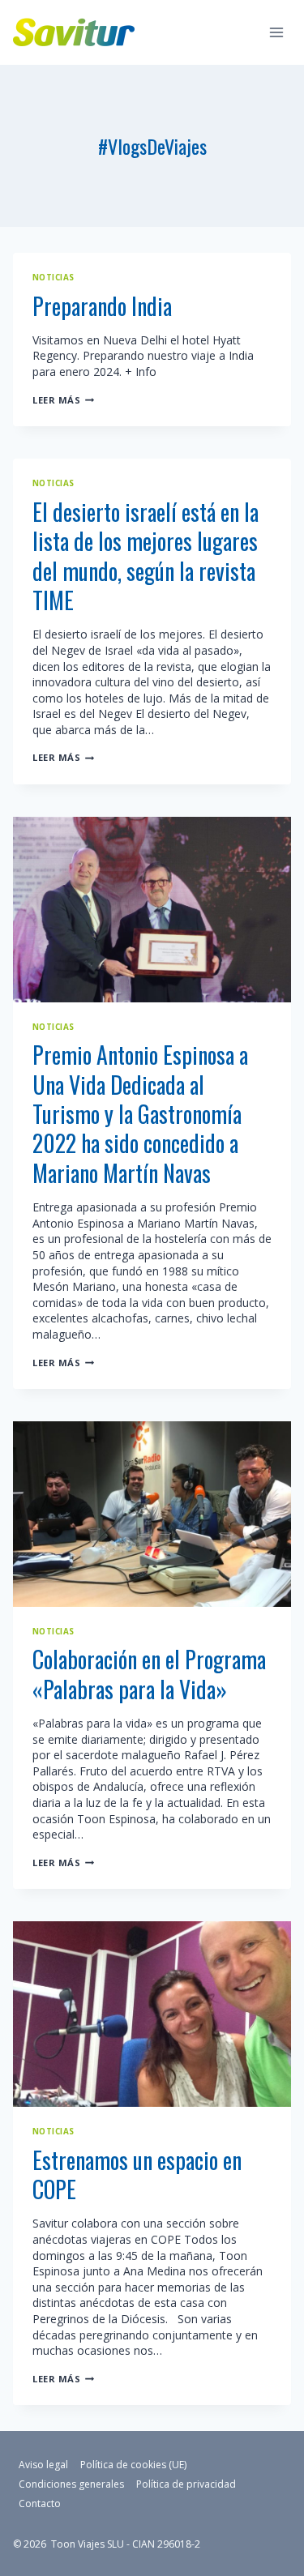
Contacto (40, 2503)
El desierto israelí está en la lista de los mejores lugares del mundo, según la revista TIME (146, 556)
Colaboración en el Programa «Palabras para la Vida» (149, 1674)
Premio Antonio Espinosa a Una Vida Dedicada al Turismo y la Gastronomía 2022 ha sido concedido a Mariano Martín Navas (140, 1114)
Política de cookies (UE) (133, 2465)
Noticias (54, 278)
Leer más (63, 400)
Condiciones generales (71, 2484)
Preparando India (102, 306)
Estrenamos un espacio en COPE (137, 2174)
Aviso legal (43, 2465)
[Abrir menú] (276, 32)
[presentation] (152, 910)
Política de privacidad (186, 2484)
